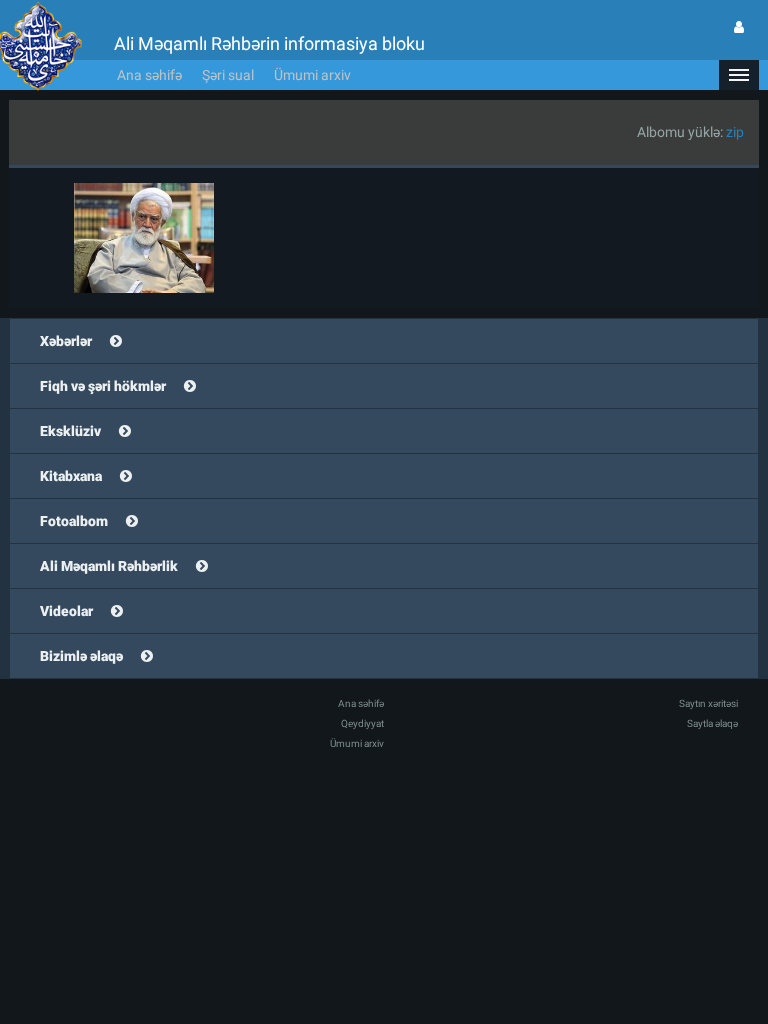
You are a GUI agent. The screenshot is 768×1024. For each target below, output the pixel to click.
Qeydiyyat (362, 723)
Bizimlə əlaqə (81, 656)
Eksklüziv (70, 431)
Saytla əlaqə (712, 723)
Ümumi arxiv (312, 75)
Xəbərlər (66, 341)
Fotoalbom (74, 521)
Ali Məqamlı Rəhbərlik (109, 566)
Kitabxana (71, 476)
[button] (739, 75)
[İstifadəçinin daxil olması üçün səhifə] (739, 27)
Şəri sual (228, 75)
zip (735, 132)
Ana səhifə (149, 75)
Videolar (66, 611)
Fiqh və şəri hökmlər (103, 386)
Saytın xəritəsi (708, 703)
